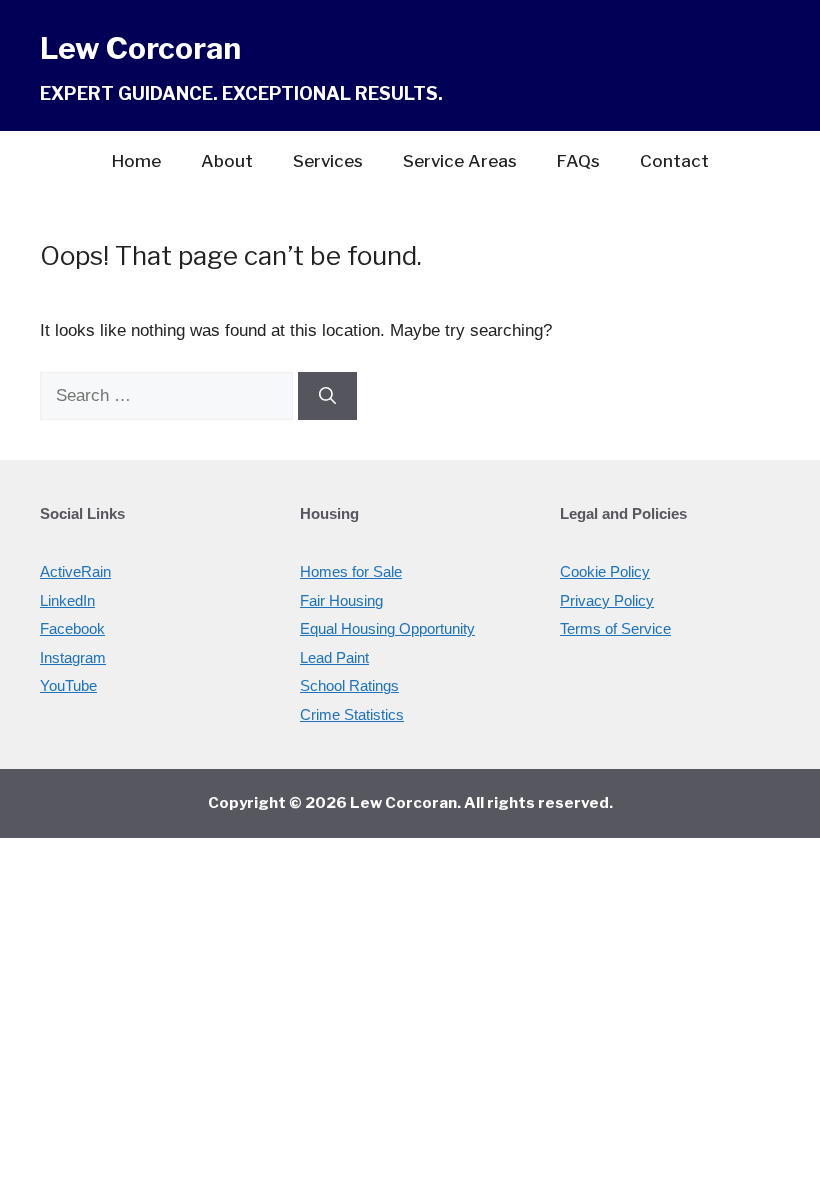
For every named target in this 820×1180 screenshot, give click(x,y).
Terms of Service (615, 628)
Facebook (72, 628)
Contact (674, 161)
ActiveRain (75, 571)
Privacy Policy (607, 600)
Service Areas (460, 161)
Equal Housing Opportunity (387, 628)
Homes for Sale (351, 571)
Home (136, 161)
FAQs (578, 161)
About (227, 161)
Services (328, 161)
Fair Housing (341, 600)
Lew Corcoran (140, 48)
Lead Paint (334, 657)
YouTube (68, 685)
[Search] (327, 396)
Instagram (73, 657)
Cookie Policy (605, 571)
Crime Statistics (352, 714)
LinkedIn (67, 600)
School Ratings (349, 685)
